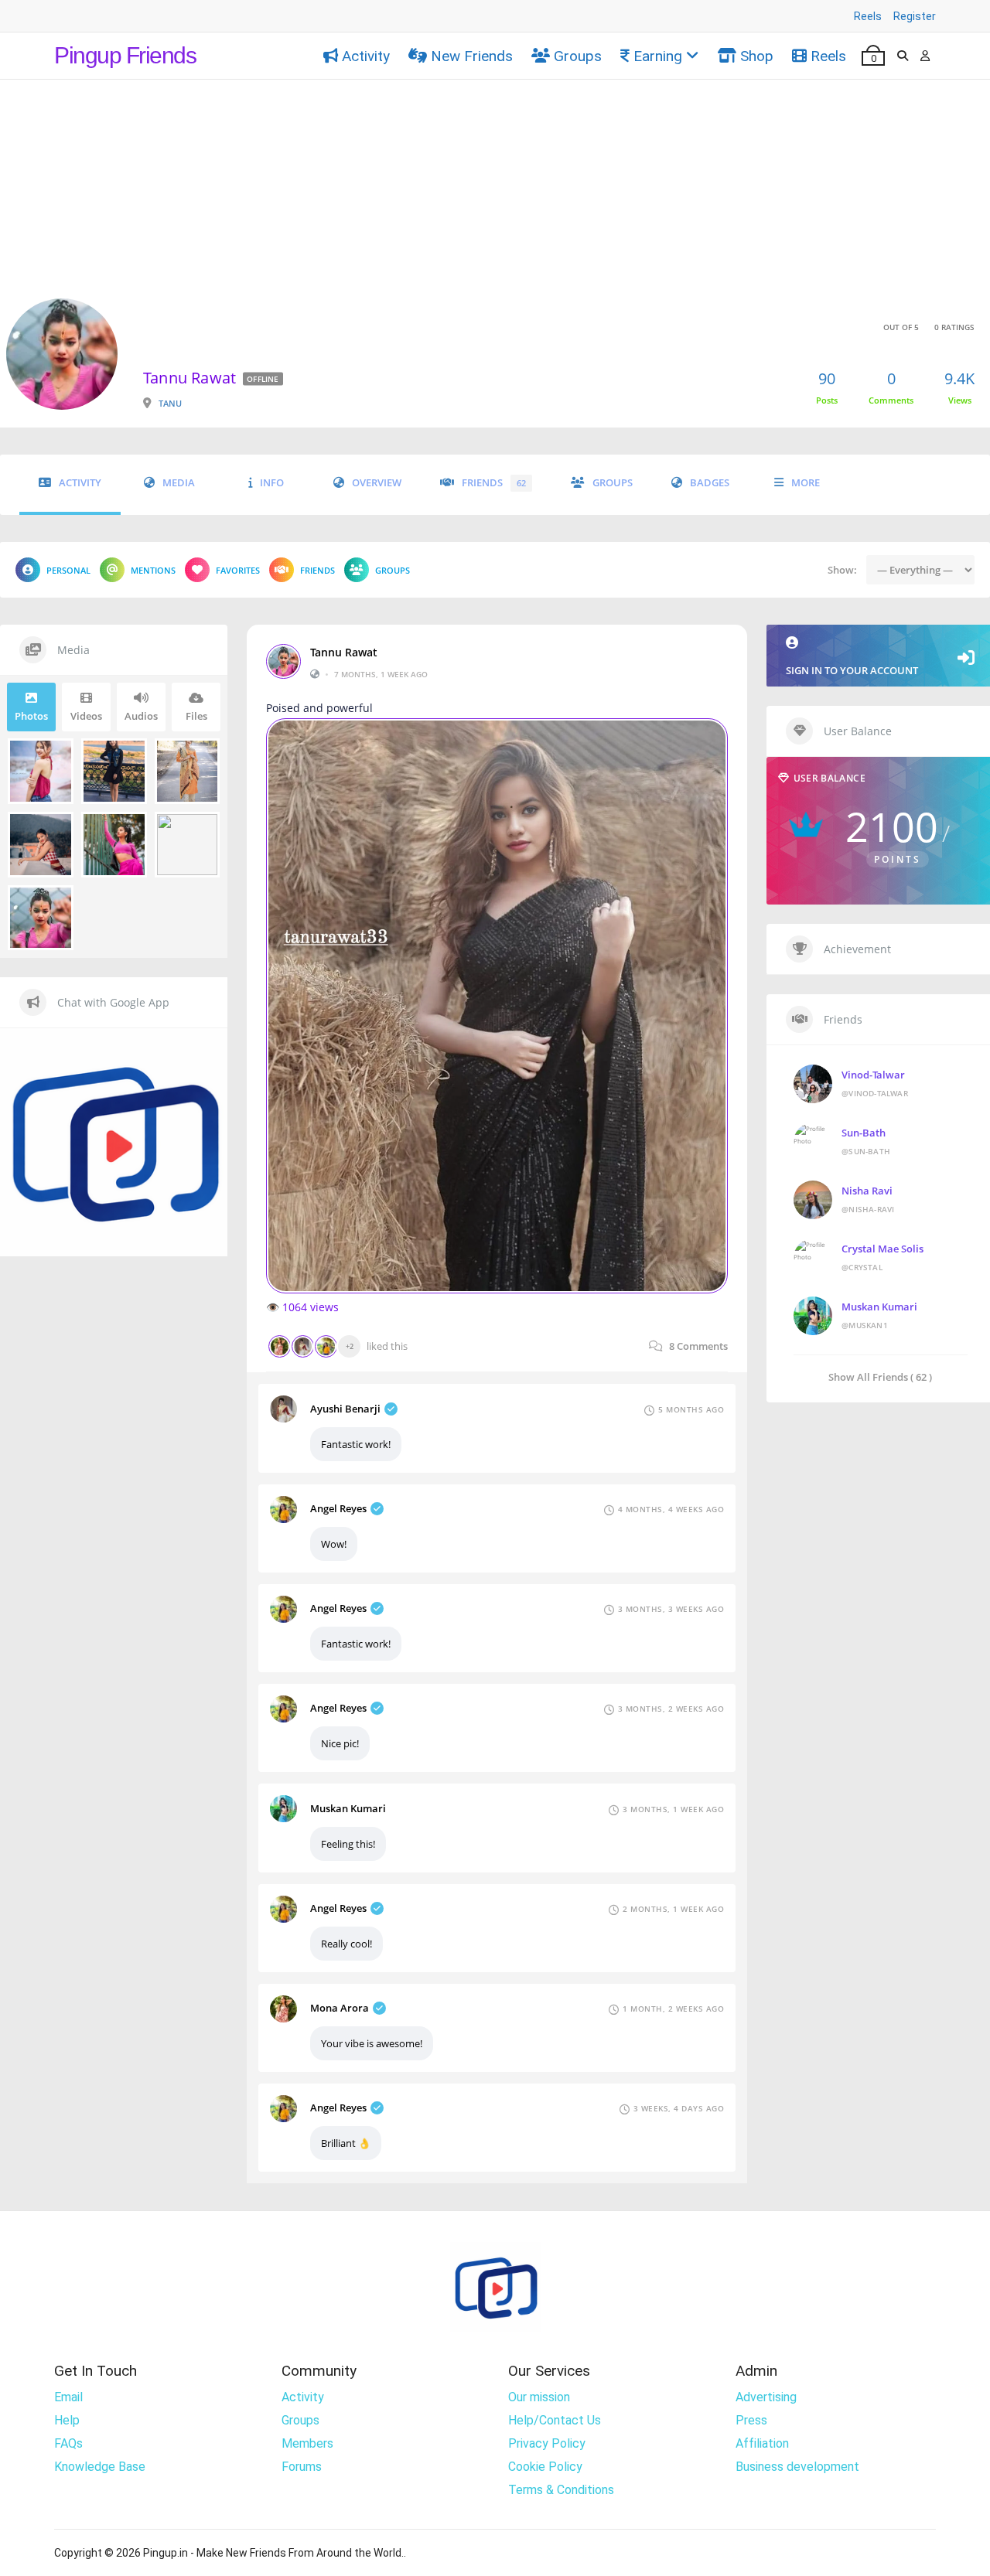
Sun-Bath (864, 1133)
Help (67, 2420)
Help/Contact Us (555, 2420)
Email (68, 2397)
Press (751, 2420)
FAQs (68, 2443)
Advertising (766, 2397)
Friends (494, 483)
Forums (302, 2467)
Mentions (153, 570)
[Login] (925, 56)
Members (307, 2443)
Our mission (539, 2397)
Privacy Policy (547, 2443)
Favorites (238, 570)
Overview (377, 483)
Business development (797, 2467)
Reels (868, 16)
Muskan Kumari (348, 1808)
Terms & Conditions (561, 2490)
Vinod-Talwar (873, 1075)
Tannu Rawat (344, 653)
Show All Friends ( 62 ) (880, 1377)
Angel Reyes (338, 1508)
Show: (842, 570)
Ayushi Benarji (345, 1409)
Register (915, 16)
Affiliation (762, 2443)
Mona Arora (340, 2008)
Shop (757, 56)
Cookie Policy (545, 2467)
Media (179, 483)
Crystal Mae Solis (882, 1249)
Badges (710, 483)
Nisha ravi (867, 1191)
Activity (366, 56)
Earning (658, 56)
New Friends (472, 56)
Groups (578, 56)
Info (272, 483)
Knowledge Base (100, 2467)
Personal (68, 570)
